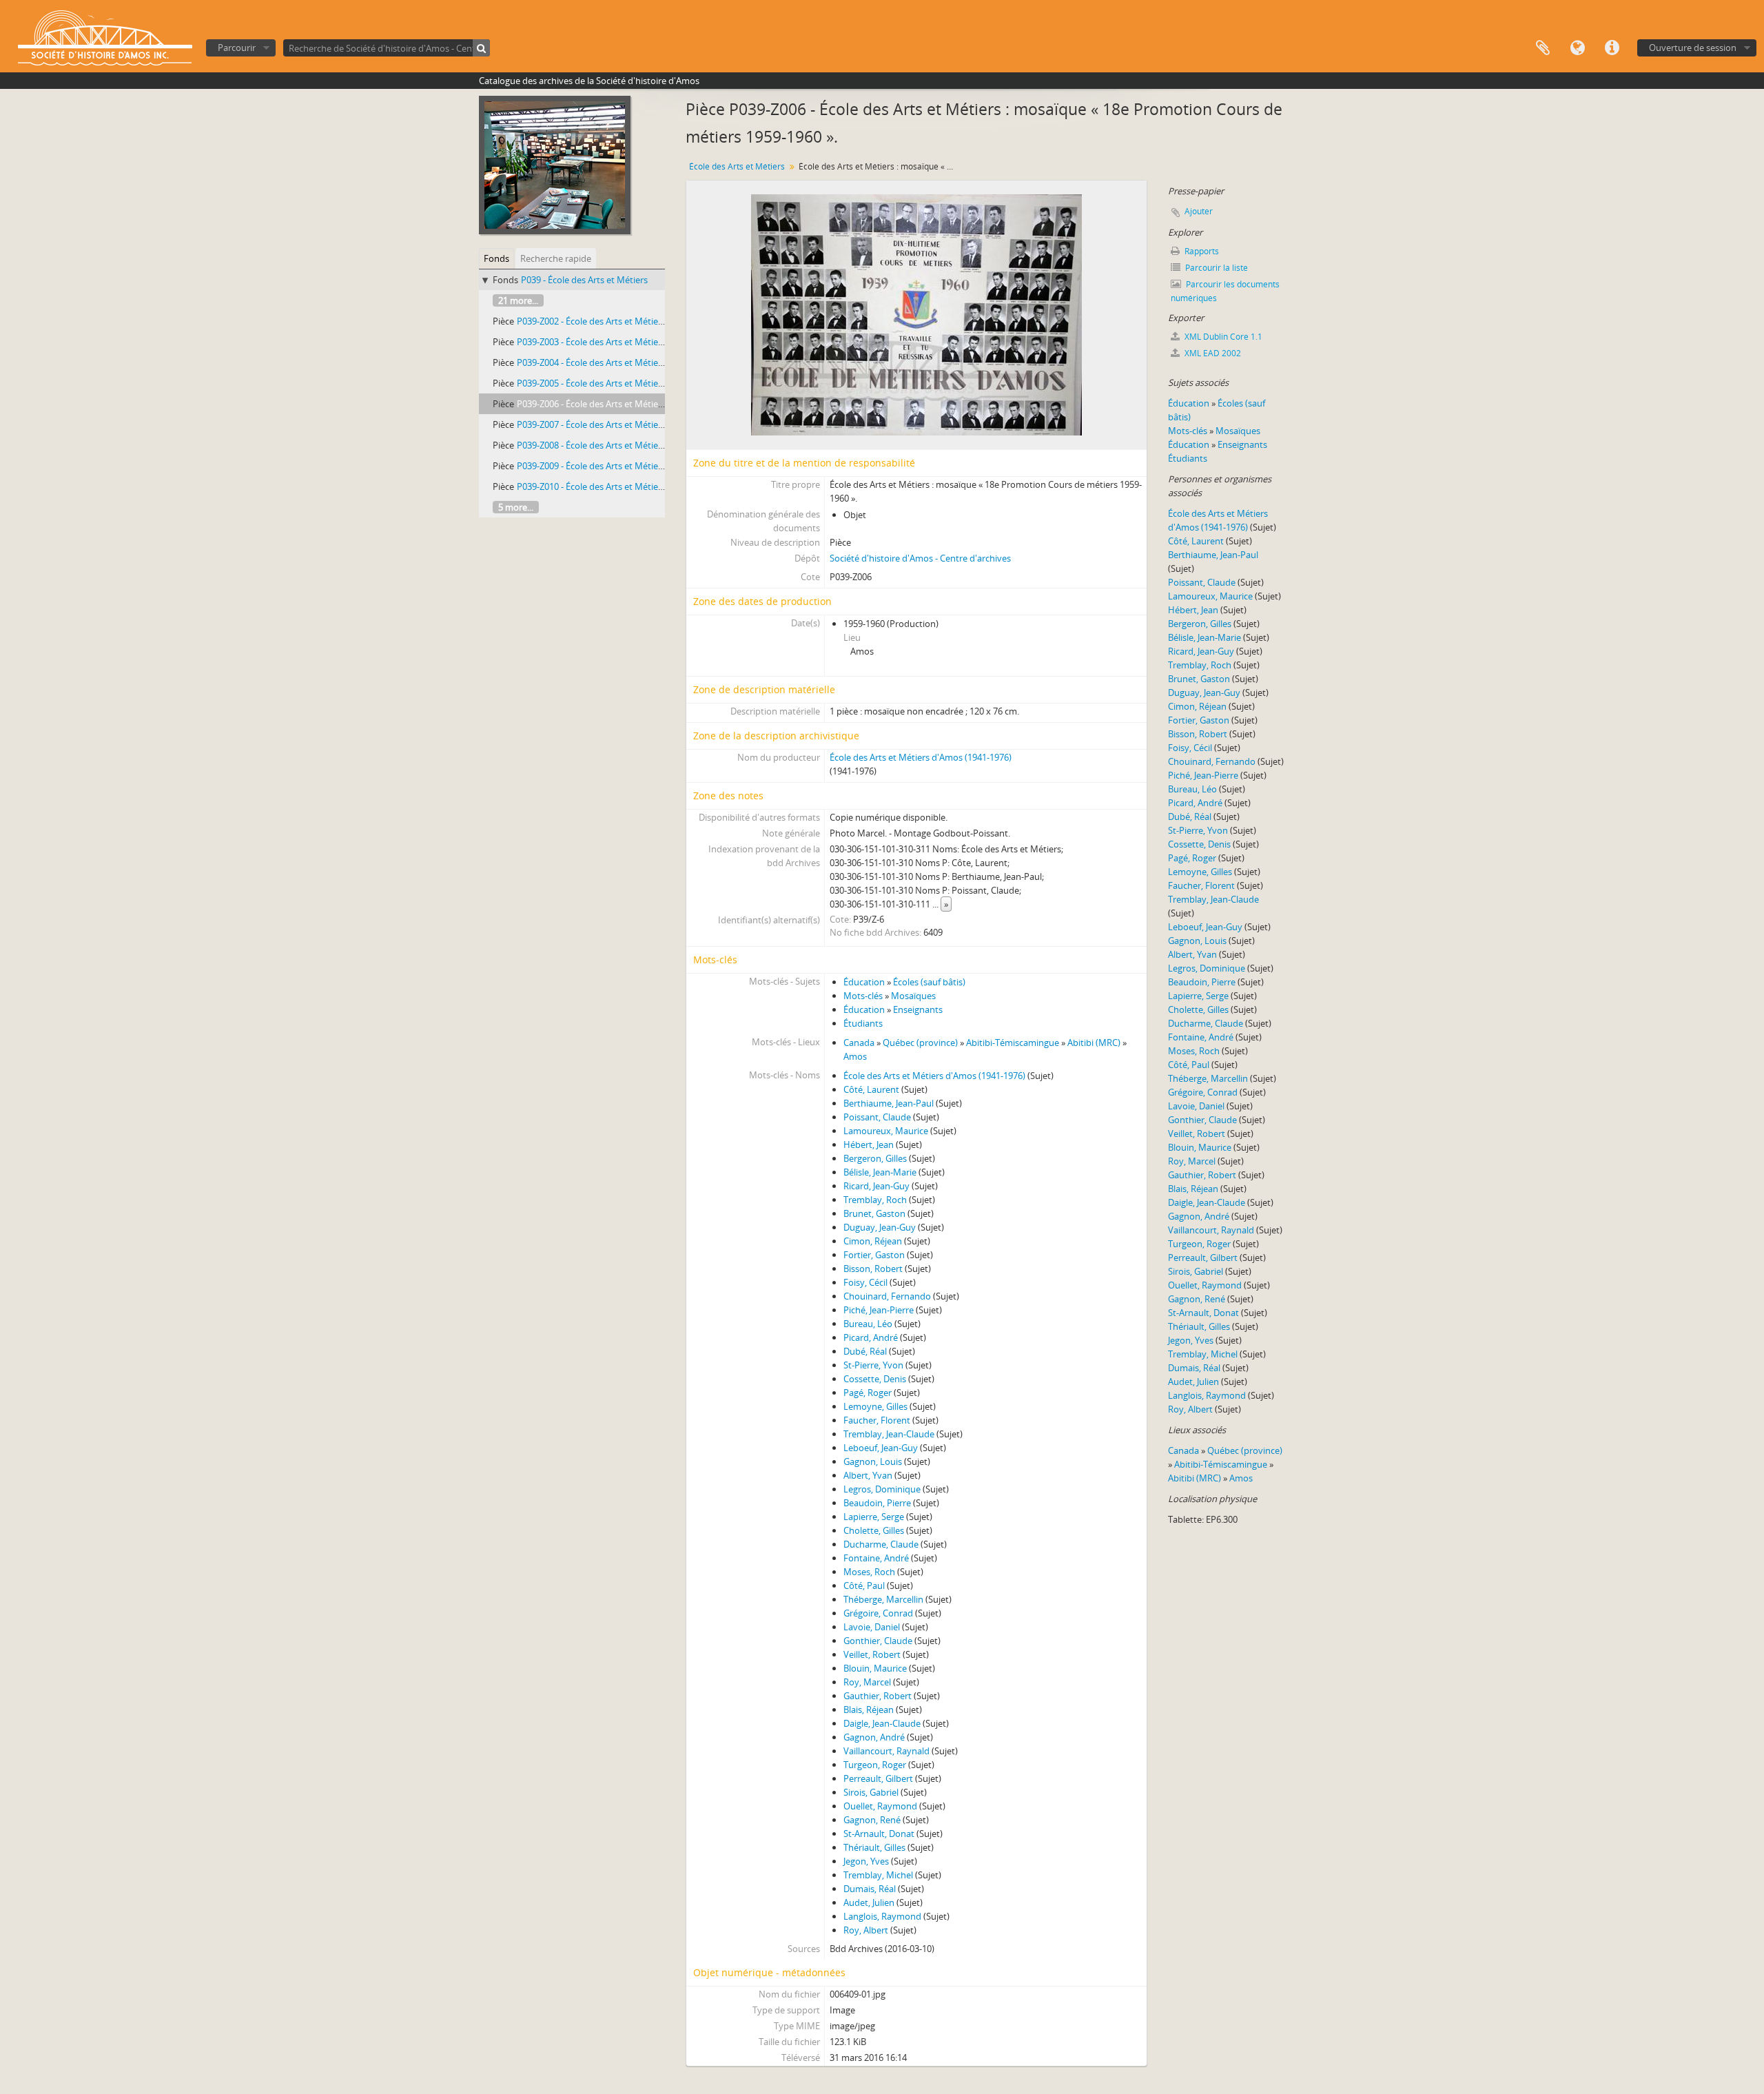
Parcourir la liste (1216, 268)
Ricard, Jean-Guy (876, 1186)
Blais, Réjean (869, 1710)
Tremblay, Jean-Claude (889, 1434)
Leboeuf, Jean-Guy (881, 1448)
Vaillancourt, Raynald (886, 1751)
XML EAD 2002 (1212, 353)
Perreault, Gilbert (878, 1778)
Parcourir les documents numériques (1225, 291)
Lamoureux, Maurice (886, 1131)
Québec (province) (920, 1043)
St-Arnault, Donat (879, 1834)
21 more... (518, 300)
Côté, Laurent (871, 1089)
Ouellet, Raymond (880, 1806)
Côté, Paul (864, 1585)
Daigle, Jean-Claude (882, 1723)
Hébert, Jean (869, 1144)
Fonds (496, 258)
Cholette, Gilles (874, 1530)
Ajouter (1199, 211)
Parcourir (237, 48)
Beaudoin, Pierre (877, 1503)
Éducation (864, 982)
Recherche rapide (556, 258)
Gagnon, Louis (873, 1461)
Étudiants (863, 1023)
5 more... (516, 507)
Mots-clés (863, 996)
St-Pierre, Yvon (873, 1365)
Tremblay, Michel (878, 1875)
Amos (855, 1056)
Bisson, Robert (873, 1269)
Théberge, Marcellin (883, 1599)
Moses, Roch (869, 1572)
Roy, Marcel (867, 1682)
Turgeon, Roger (875, 1765)
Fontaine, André (876, 1558)
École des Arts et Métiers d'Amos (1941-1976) (921, 757)
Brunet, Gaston (874, 1213)
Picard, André (871, 1337)
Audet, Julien (869, 1902)
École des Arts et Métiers (737, 166)
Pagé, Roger (868, 1393)
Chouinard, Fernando (887, 1296)
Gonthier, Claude (878, 1641)
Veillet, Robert (872, 1654)
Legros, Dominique (882, 1489)
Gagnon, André (874, 1737)
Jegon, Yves (866, 1861)
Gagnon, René (872, 1820)
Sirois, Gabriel (871, 1792)
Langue (1577, 48)
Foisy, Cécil (865, 1282)
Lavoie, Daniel (872, 1627)
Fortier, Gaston (874, 1255)
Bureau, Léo (868, 1324)
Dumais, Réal (870, 1889)
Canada (859, 1043)
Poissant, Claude (877, 1117)
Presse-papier (1543, 48)
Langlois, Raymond (882, 1916)
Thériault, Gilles (874, 1847)
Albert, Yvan (868, 1475)
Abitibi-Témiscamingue (1013, 1043)
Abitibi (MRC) (1094, 1043)
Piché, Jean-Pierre (879, 1310)
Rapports (1201, 251)
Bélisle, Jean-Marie (880, 1172)
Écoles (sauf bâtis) (929, 982)
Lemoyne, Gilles (875, 1406)
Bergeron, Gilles (875, 1158)
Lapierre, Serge (874, 1517)
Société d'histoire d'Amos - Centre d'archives (920, 558)
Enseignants (918, 1009)
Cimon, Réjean (873, 1241)
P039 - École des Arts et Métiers (584, 280)
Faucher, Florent (877, 1420)
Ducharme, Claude (881, 1544)
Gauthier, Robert (878, 1696)
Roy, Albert (866, 1930)
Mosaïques (913, 996)
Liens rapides (1612, 48)
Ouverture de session (1693, 48)
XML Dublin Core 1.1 (1222, 337)
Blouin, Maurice (875, 1668)
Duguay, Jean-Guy (880, 1227)
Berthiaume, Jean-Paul (889, 1103)
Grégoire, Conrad (878, 1613)
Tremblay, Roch (875, 1200)
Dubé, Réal (865, 1351)
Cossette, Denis (875, 1379)
